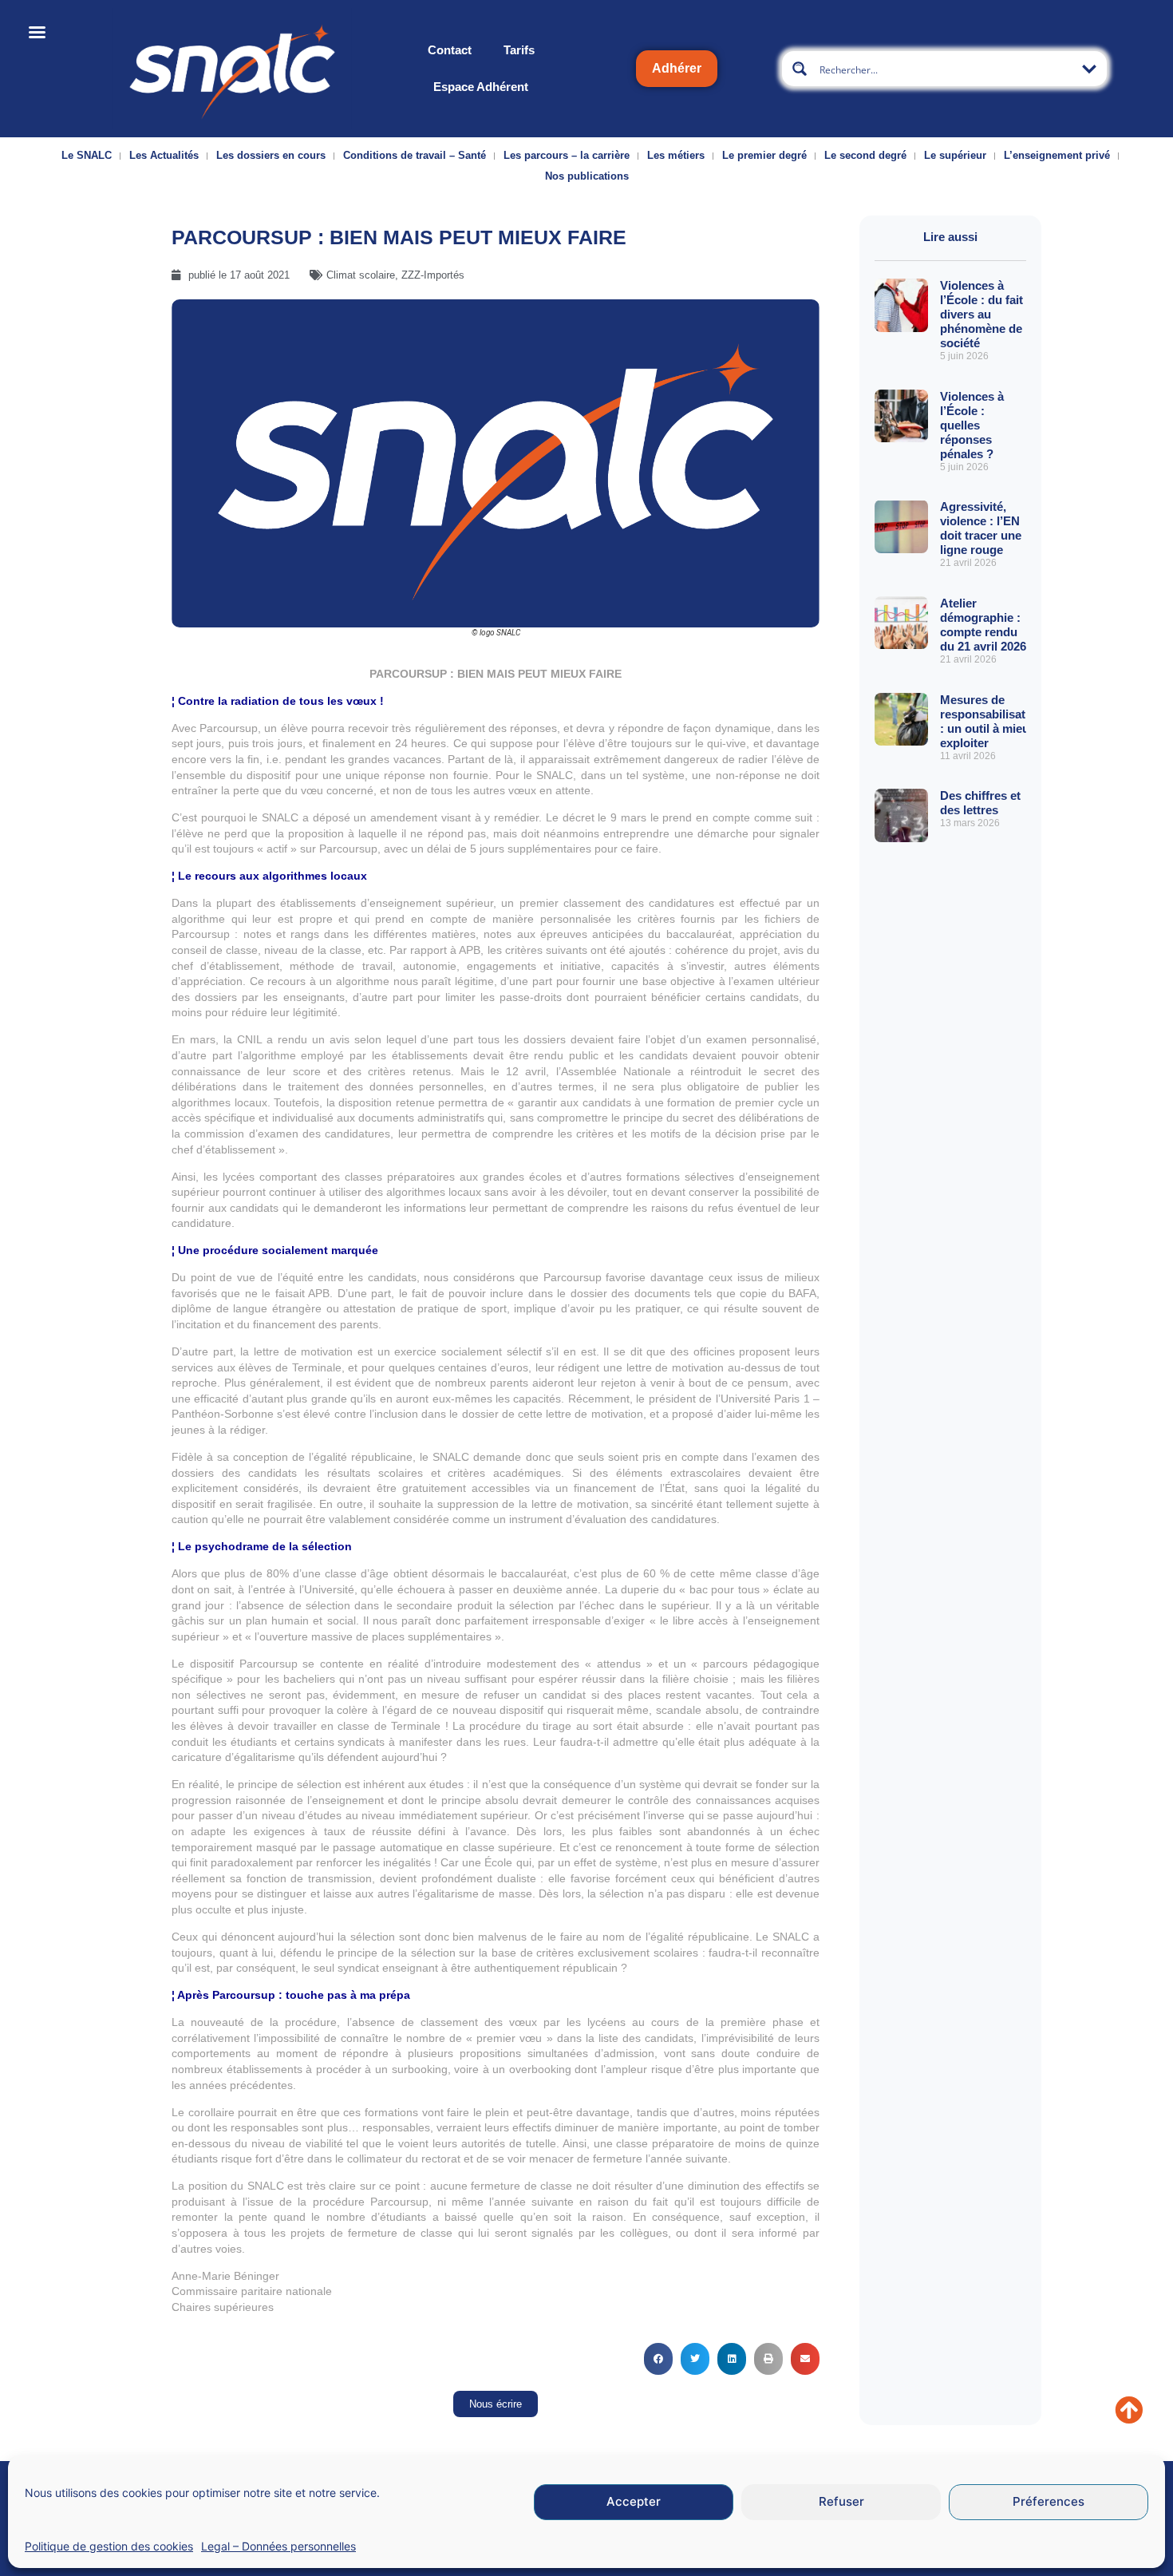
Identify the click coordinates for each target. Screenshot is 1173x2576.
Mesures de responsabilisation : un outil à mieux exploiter (991, 721)
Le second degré (865, 155)
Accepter (634, 2502)
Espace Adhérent (481, 87)
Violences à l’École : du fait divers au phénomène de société (981, 314)
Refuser (841, 2502)
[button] (658, 2359)
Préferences (1049, 2502)
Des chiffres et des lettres (980, 803)
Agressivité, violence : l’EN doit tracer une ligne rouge (981, 528)
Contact (450, 50)
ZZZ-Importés (433, 275)
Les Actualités (164, 155)
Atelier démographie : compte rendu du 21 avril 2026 (983, 625)
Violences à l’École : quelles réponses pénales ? (972, 425)
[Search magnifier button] (800, 69)
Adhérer (677, 68)
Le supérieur (955, 155)
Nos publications (587, 176)
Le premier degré (764, 155)
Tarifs (519, 50)
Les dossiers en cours (271, 155)
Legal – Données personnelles (278, 2546)
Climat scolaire (361, 275)
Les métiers (676, 155)
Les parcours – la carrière (567, 155)
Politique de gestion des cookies (109, 2546)
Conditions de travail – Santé (415, 155)
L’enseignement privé (1057, 155)
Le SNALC (87, 155)
